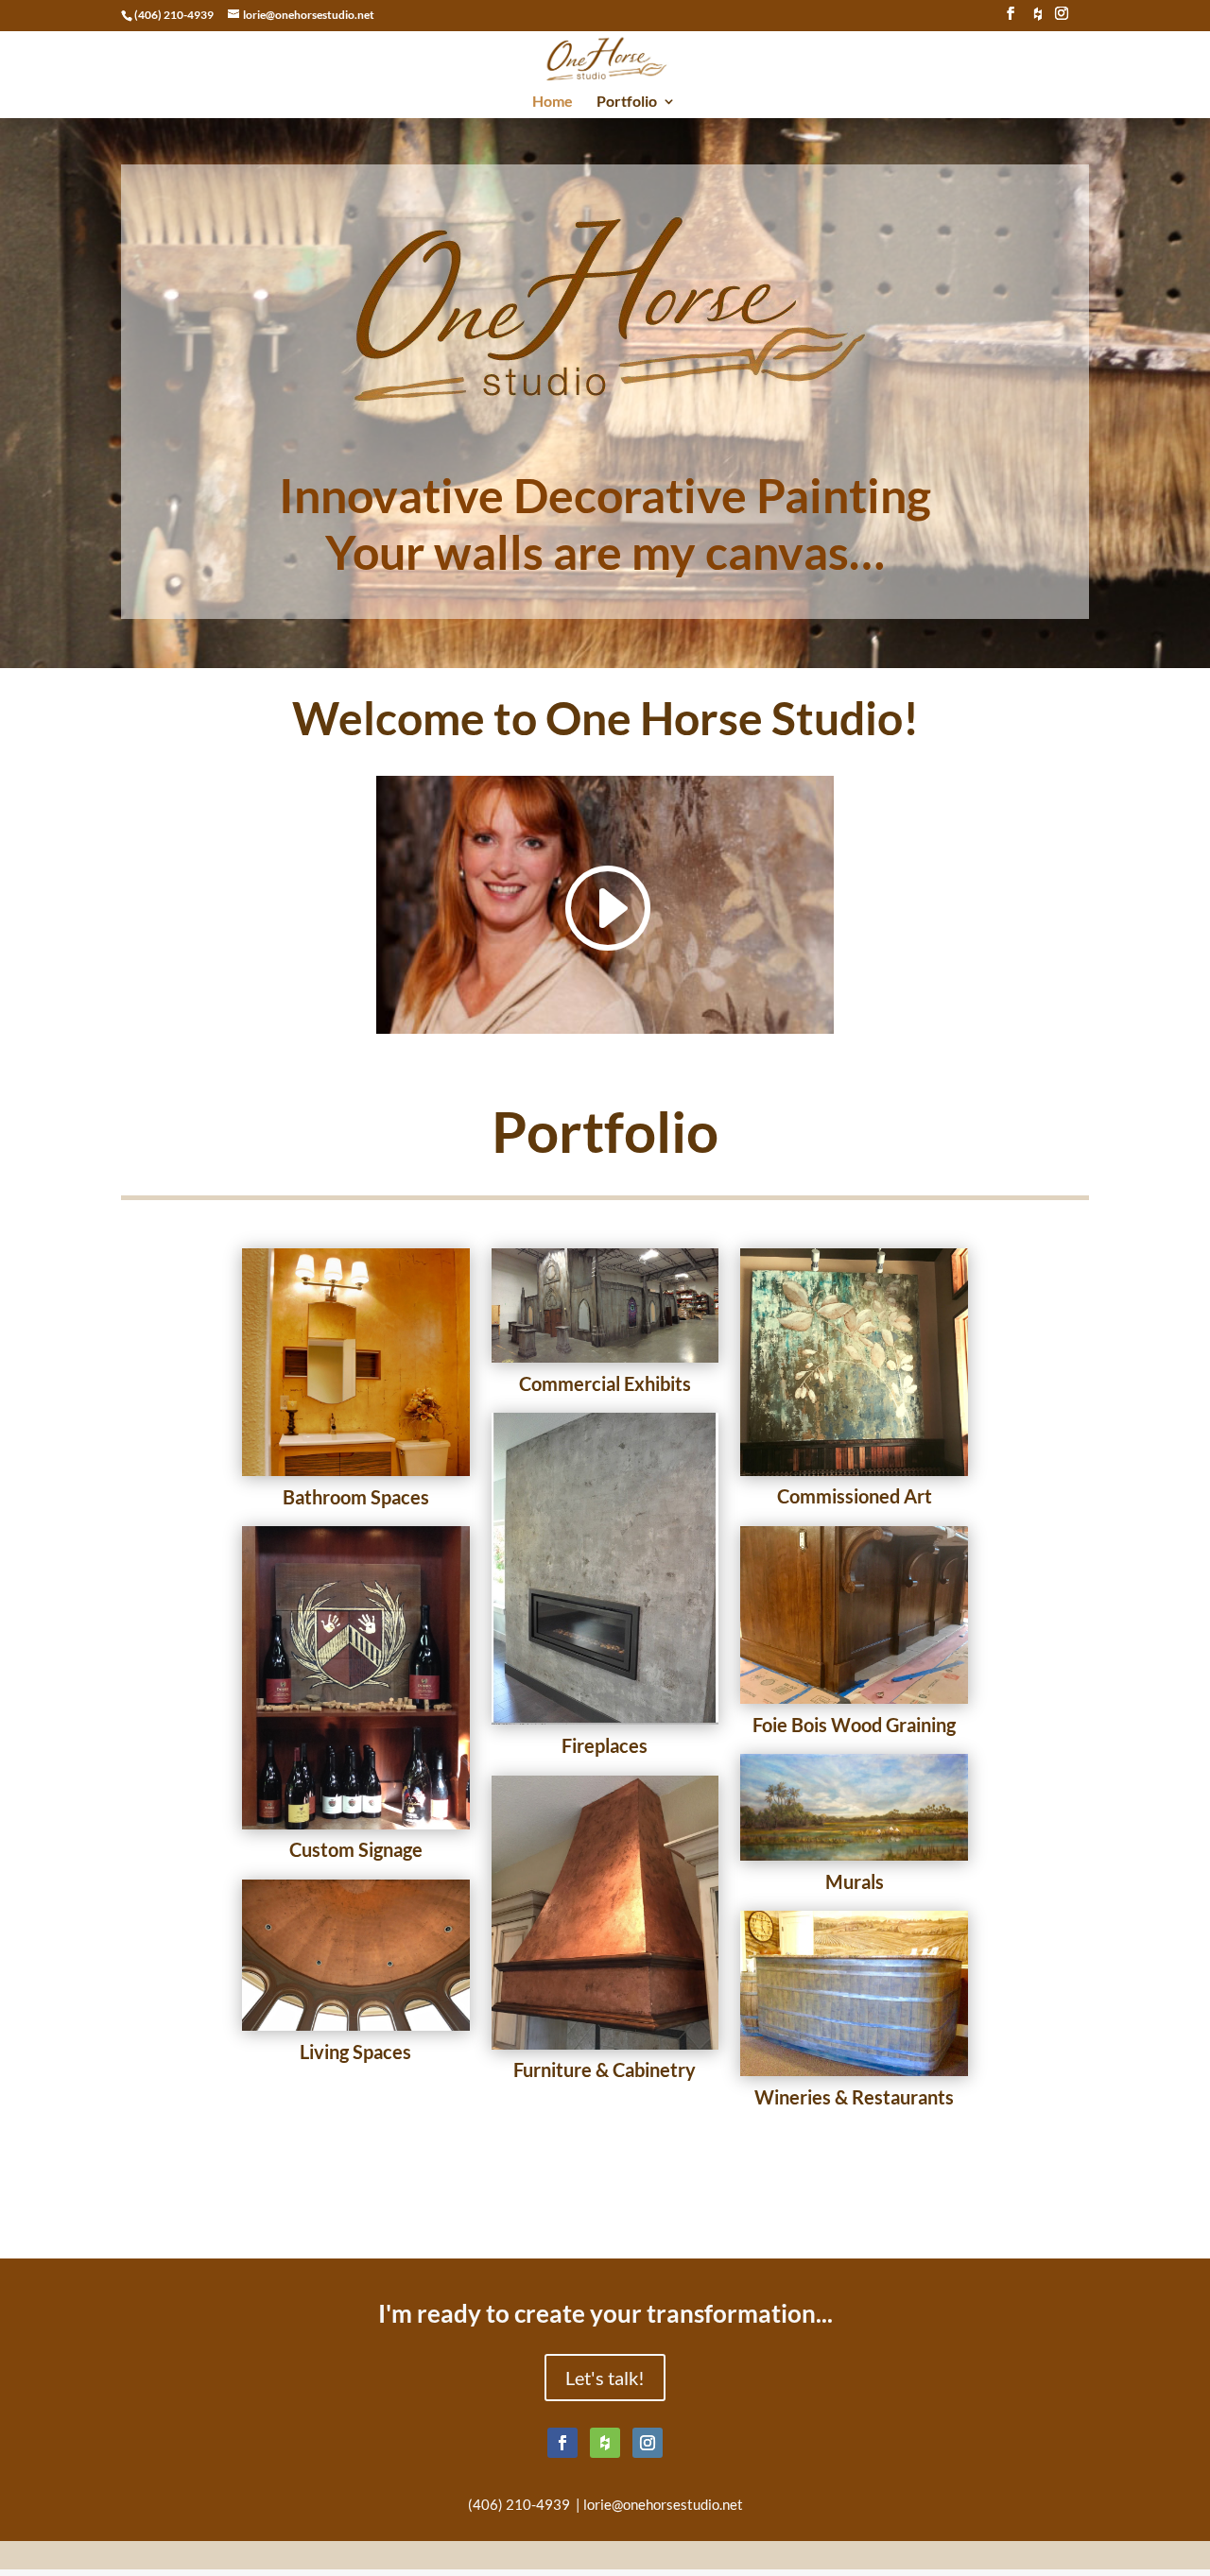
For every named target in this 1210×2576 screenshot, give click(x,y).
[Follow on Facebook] (562, 2443)
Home (553, 102)
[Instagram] (1062, 19)
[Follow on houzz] (605, 2443)
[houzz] (1038, 19)
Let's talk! (605, 2378)
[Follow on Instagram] (648, 2443)
